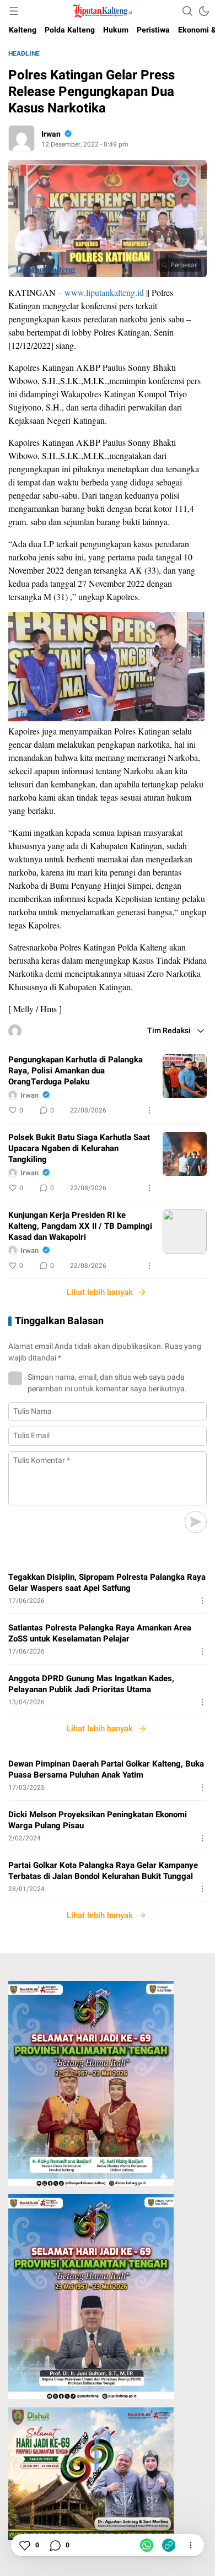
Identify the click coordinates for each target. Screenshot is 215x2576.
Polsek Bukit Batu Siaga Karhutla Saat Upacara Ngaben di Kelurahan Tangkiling (79, 1148)
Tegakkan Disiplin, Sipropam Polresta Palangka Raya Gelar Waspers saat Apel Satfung (107, 1583)
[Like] (24, 2545)
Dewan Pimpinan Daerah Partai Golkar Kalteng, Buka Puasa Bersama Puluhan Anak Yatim (106, 1769)
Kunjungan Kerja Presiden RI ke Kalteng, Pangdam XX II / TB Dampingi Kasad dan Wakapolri (80, 1226)
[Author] (21, 138)
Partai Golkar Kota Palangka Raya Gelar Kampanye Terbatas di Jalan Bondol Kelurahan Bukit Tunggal (103, 1871)
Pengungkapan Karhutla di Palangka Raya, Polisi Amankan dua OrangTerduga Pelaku (76, 1071)
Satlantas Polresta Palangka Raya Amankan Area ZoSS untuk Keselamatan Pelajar (100, 1633)
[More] (149, 1110)
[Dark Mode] (204, 11)
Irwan (51, 134)
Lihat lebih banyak (100, 1292)
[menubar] (14, 11)
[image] (185, 1076)
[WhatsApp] (147, 2545)
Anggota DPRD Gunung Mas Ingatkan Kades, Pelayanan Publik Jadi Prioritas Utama (91, 1684)
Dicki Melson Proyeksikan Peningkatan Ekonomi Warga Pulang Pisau (98, 1820)
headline (24, 53)
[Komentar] (55, 2545)
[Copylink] (169, 2545)
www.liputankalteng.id (104, 292)
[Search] (187, 11)
